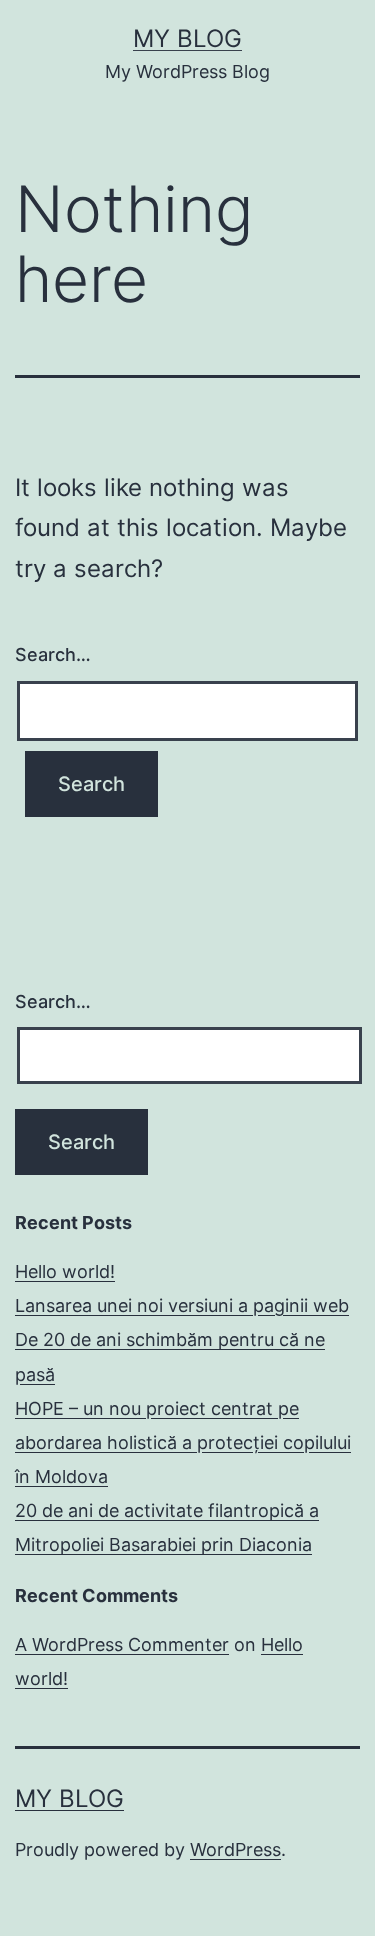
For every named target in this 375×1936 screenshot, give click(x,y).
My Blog (187, 38)
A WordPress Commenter (122, 1644)
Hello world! (65, 1271)
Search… (53, 654)
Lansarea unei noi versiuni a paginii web (182, 1305)
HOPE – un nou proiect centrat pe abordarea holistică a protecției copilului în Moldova (183, 1442)
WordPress (235, 1849)
